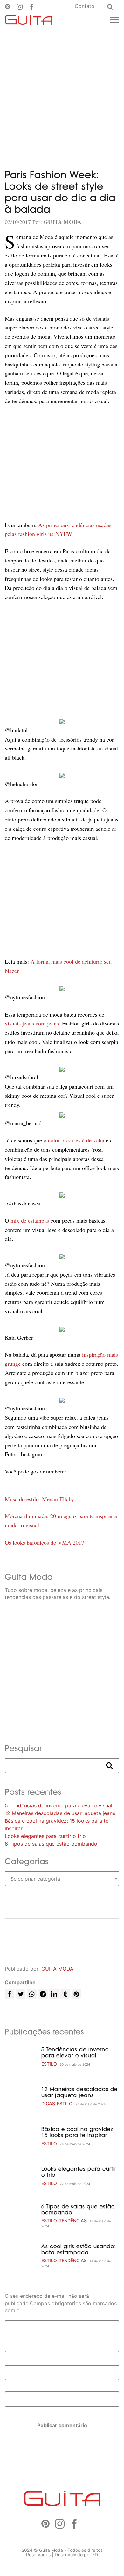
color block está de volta (77, 1140)
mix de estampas (30, 1220)
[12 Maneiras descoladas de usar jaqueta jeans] (21, 2096)
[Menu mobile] (114, 20)
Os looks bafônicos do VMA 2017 (45, 1542)
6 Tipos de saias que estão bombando (51, 1844)
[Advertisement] (62, 92)
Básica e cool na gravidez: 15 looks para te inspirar (78, 2132)
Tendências (73, 2221)
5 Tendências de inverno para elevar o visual (59, 1805)
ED (95, 2554)
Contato (85, 6)
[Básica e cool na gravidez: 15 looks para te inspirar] (21, 2136)
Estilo (49, 2064)
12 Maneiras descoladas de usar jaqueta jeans (60, 1813)
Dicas (48, 2104)
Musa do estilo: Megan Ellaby (39, 1499)
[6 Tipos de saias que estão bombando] (21, 2216)
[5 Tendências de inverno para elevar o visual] (21, 2057)
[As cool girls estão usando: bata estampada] (21, 2256)
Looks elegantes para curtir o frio (45, 1836)
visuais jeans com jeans (32, 1023)
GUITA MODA (57, 1969)
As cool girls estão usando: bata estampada (79, 2249)
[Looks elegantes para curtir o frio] (21, 2176)
